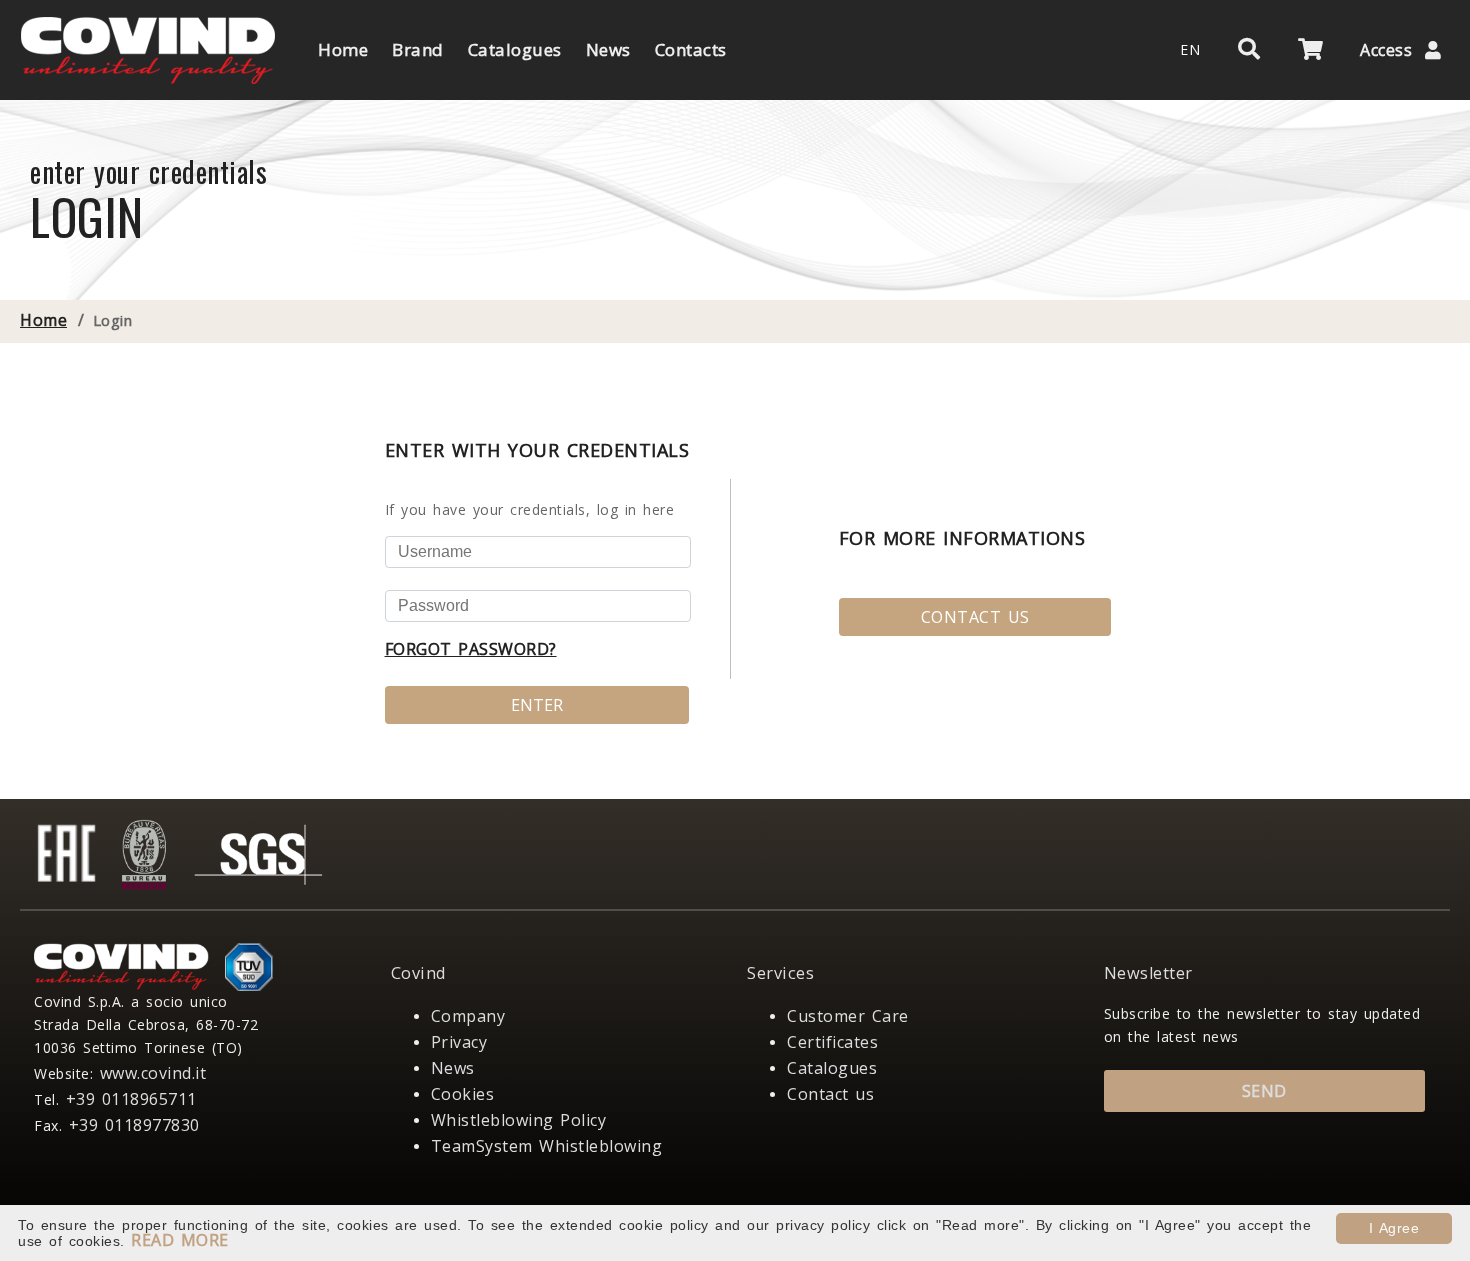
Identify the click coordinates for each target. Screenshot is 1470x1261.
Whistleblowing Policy (519, 1120)
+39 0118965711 (131, 1099)
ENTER (537, 705)
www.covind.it (153, 1073)
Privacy (459, 1042)
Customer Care (848, 1016)
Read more (180, 1240)
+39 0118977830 (134, 1125)
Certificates (832, 1042)
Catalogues (832, 1068)
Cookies (463, 1094)
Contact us (830, 1094)
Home (43, 320)
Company (468, 1016)
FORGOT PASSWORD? (471, 649)
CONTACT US (975, 617)
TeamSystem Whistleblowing (547, 1146)
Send (1264, 1091)
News (453, 1068)
